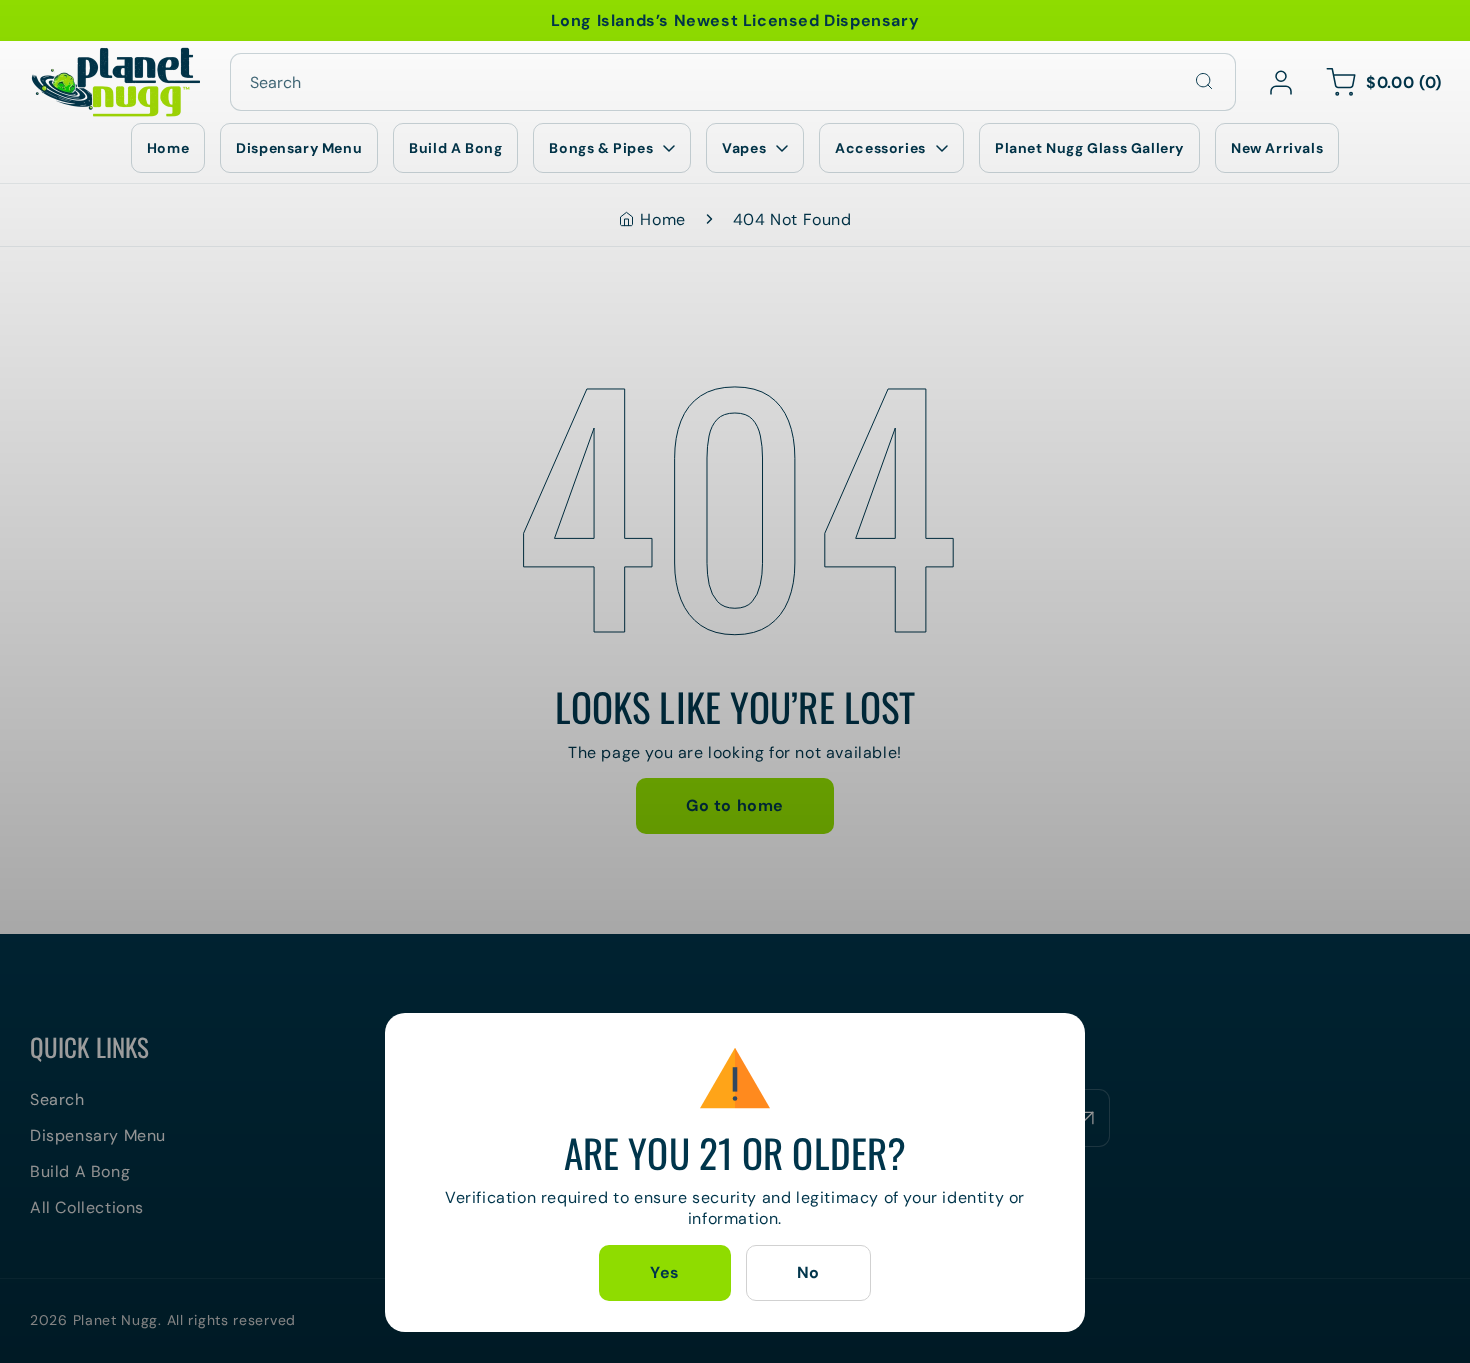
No (808, 1273)
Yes (665, 1273)
